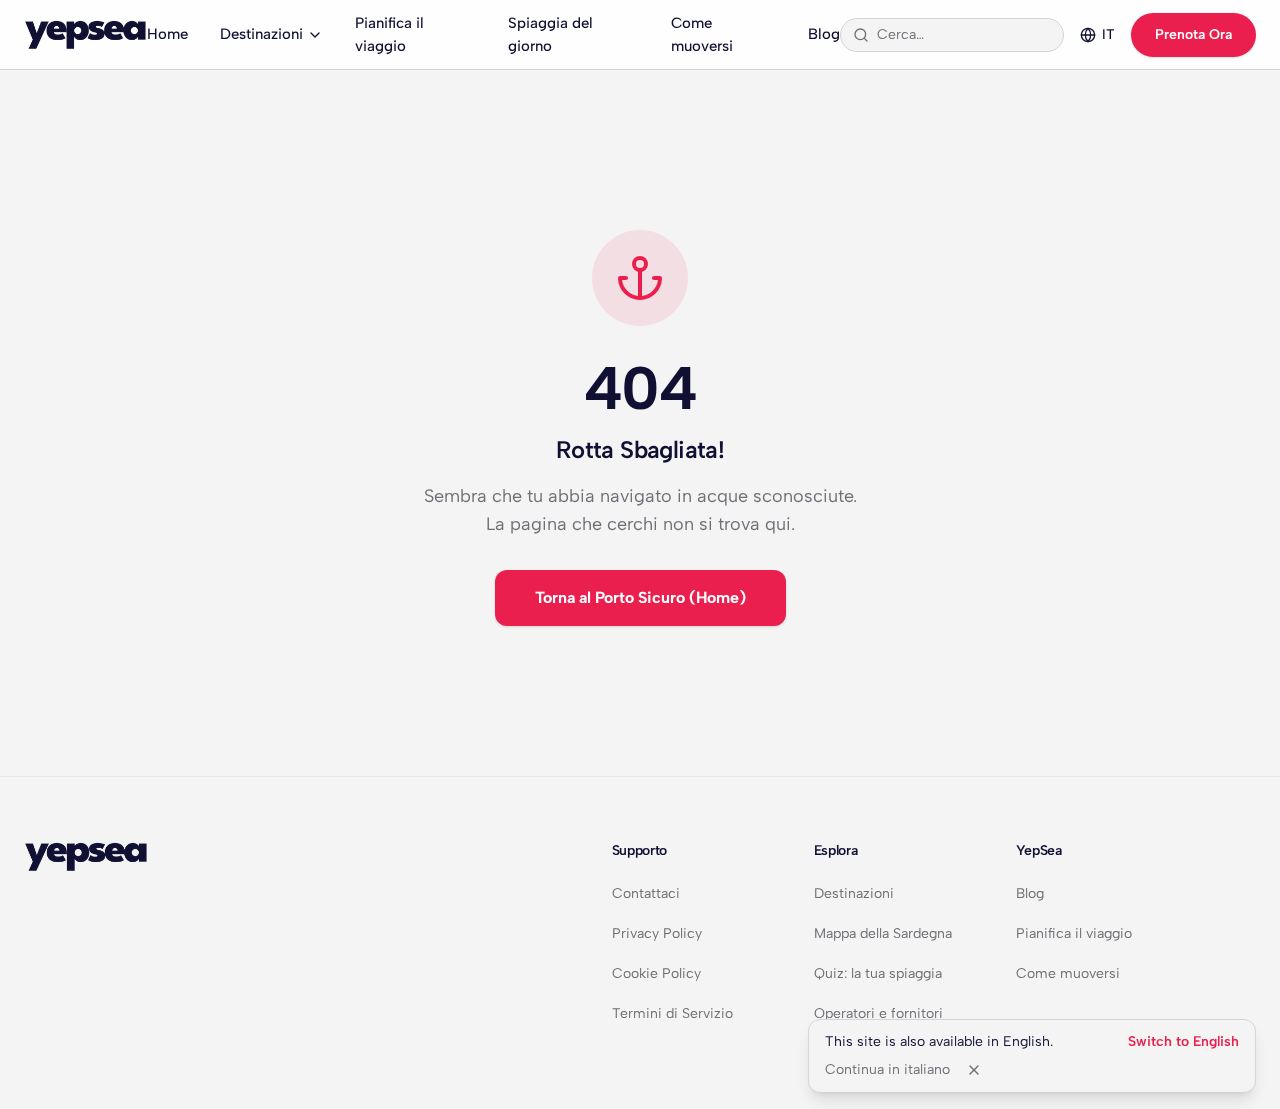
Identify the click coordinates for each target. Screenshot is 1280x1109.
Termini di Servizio (672, 1013)
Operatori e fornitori (878, 1013)
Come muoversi (702, 34)
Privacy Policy (657, 933)
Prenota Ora (1193, 34)
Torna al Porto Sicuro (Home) (640, 597)
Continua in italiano (887, 1069)
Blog (824, 34)
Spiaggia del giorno (550, 34)
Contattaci (646, 893)
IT (1108, 34)
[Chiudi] (974, 1070)
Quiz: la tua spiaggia (878, 973)
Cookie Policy (656, 973)
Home (167, 34)
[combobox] (964, 35)
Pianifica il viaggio (389, 34)
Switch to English (1183, 1041)
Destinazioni (261, 34)
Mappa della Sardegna (883, 933)
